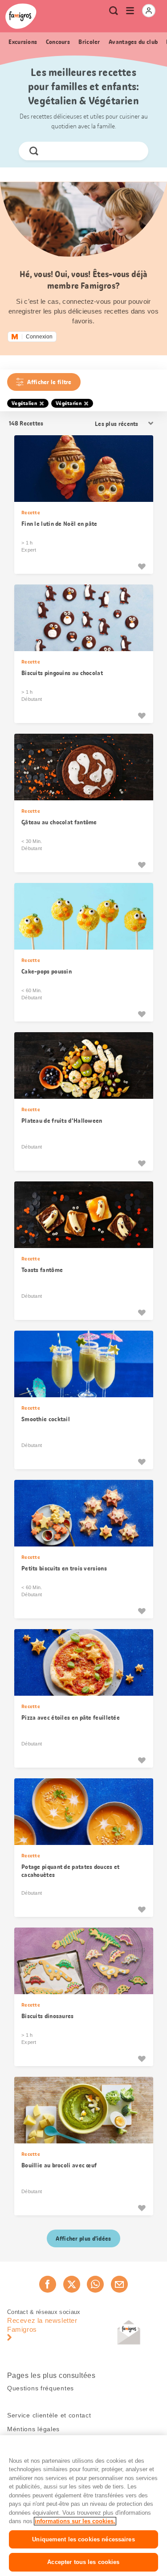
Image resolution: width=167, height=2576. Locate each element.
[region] (83, 2506)
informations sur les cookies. (75, 2521)
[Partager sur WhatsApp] (95, 2284)
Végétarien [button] (69, 403)
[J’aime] (142, 566)
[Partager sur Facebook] (48, 2284)
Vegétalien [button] (24, 403)
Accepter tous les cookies (83, 2562)
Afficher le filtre (49, 382)
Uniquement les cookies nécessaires (83, 2539)
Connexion (39, 337)
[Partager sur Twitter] (72, 2284)
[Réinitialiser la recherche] (134, 151)
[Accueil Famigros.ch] (21, 16)
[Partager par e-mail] (119, 2284)
